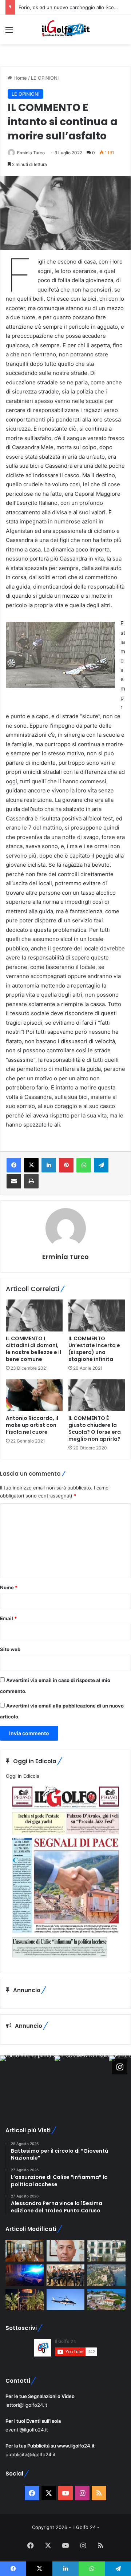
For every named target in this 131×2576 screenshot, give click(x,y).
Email (8, 1618)
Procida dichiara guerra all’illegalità (57, 7)
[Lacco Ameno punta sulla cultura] (25, 2251)
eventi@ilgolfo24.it (27, 2430)
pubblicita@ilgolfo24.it (31, 2454)
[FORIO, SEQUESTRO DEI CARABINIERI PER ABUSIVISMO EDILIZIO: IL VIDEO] (106, 2275)
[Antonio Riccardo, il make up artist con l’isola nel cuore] (34, 1395)
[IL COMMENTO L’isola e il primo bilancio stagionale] (66, 2251)
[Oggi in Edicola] (65, 1962)
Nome (9, 1587)
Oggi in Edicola (23, 1776)
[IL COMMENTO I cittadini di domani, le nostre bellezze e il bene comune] (34, 1315)
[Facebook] (14, 1165)
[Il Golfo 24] (65, 30)
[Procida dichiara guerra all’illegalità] (25, 2275)
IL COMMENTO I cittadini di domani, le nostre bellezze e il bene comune (33, 1349)
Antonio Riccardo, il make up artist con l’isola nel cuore (32, 1425)
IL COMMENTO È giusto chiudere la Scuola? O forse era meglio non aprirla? (95, 1429)
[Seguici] (120, 2067)
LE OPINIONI (45, 78)
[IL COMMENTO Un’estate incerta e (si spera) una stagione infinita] (97, 1315)
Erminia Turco (31, 153)
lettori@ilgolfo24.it (26, 2405)
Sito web (10, 1649)
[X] (31, 1165)
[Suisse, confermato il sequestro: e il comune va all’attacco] (106, 2300)
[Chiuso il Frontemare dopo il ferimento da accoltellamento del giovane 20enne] (25, 2300)
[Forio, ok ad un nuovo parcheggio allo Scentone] (106, 2251)
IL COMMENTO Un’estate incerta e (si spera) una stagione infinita (94, 1349)
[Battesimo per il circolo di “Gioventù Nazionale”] (66, 2275)
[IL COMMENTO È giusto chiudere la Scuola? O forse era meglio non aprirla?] (97, 1395)
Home (19, 78)
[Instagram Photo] (27, 2083)
